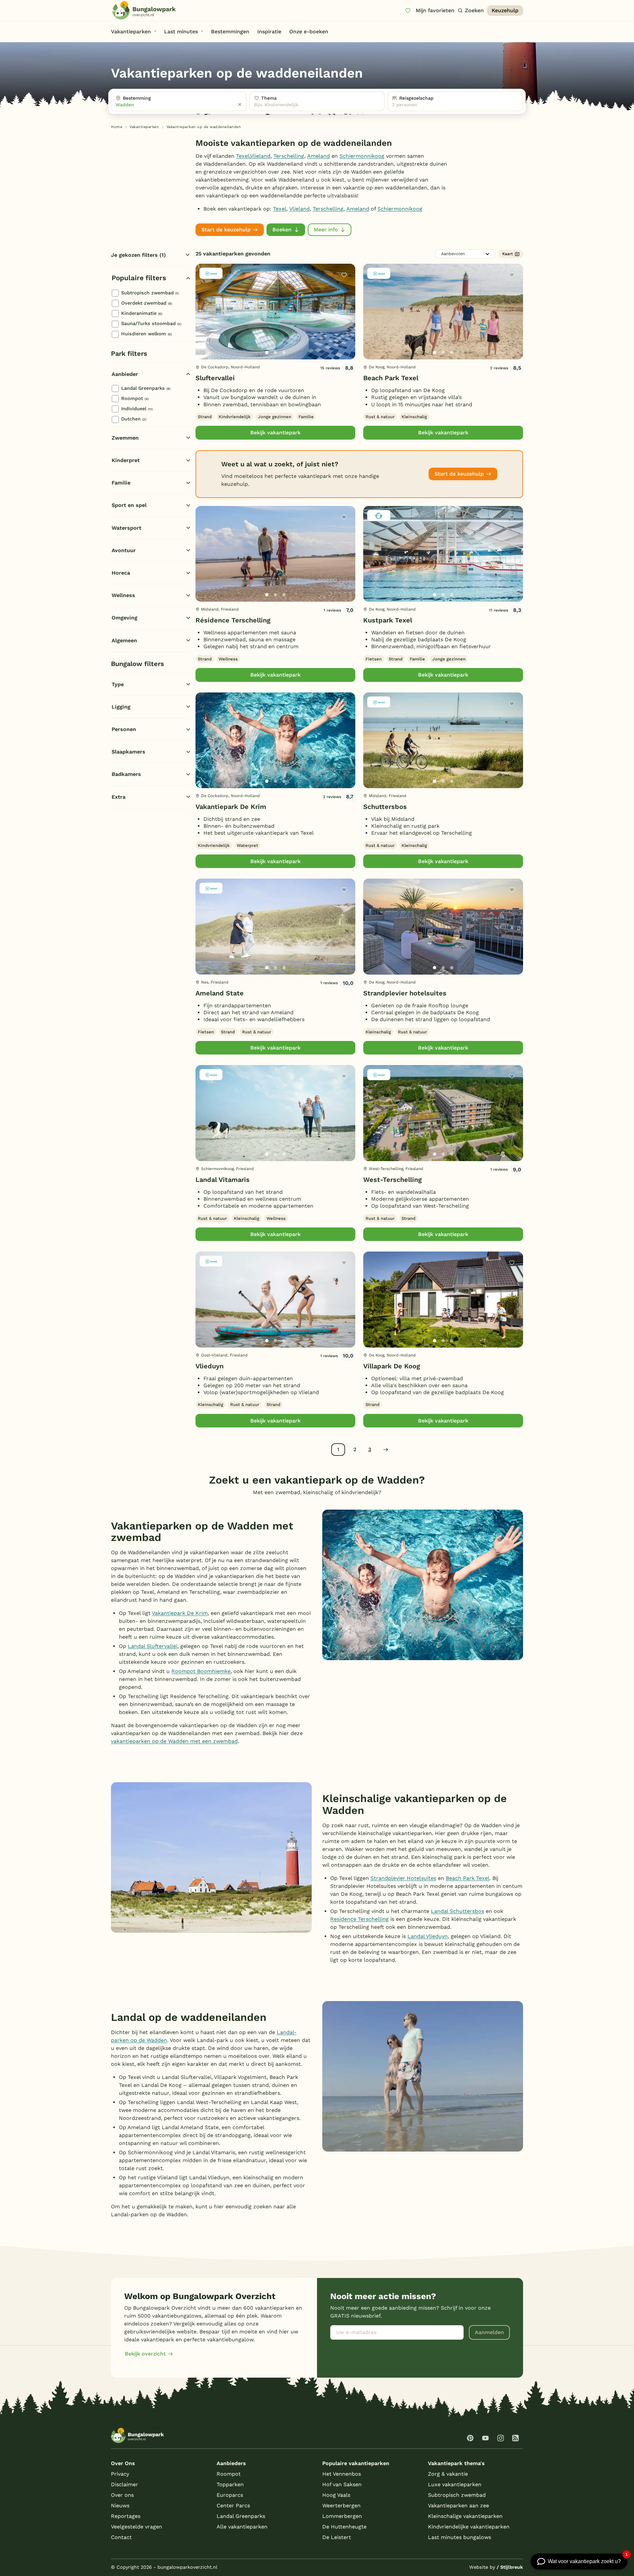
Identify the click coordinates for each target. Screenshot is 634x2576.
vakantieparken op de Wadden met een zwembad (174, 1741)
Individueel (137, 409)
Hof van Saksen (342, 2484)
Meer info (326, 230)
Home (117, 127)
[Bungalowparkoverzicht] (144, 10)
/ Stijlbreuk (510, 2567)
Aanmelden (489, 2332)
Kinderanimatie (142, 313)
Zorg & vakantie (448, 2474)
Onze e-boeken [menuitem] (309, 32)
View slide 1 (267, 352)
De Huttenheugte (344, 2527)
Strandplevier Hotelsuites (403, 1878)
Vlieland (260, 156)
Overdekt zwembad (147, 303)
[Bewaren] (344, 275)
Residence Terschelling (359, 1919)
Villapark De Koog (392, 1366)
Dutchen (134, 419)
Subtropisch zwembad (150, 293)
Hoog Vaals (336, 2495)
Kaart (508, 254)
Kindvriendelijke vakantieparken (469, 2527)
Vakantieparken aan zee (458, 2506)
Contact (121, 2537)
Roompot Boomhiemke (201, 1671)
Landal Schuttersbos (458, 1911)
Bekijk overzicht (145, 2354)
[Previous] (204, 322)
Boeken (282, 230)
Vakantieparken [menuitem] (131, 32)
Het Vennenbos (342, 2474)
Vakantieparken (144, 127)
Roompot (135, 398)
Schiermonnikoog (362, 156)
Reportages (126, 2516)
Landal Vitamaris (223, 1180)
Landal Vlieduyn (428, 1936)
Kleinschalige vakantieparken (465, 2516)
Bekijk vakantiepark (275, 433)
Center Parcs (233, 2506)
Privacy (120, 2474)
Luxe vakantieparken (455, 2484)
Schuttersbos (385, 807)
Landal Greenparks (146, 388)
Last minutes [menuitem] (181, 32)
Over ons (122, 2495)
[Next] (345, 322)
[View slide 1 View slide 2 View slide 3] (275, 312)
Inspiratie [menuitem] (269, 32)
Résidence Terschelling (233, 620)
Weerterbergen (341, 2506)
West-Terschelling (392, 1180)
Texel (243, 156)
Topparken (230, 2484)
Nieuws (120, 2506)
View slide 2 (275, 352)
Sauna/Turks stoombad (151, 323)
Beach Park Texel (391, 378)
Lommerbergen (342, 2516)
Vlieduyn (210, 1366)
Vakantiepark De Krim (231, 807)
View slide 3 (284, 352)
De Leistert (337, 2537)
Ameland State (220, 993)
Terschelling (289, 156)
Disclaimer (124, 2484)
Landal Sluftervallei (153, 1646)
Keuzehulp (505, 10)
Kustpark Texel (388, 620)
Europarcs (230, 2495)
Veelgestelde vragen (137, 2527)
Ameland (318, 156)
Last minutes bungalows (459, 2537)
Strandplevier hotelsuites (405, 993)
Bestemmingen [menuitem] (230, 32)
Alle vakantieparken (242, 2527)
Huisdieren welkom (146, 334)
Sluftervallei (215, 378)
